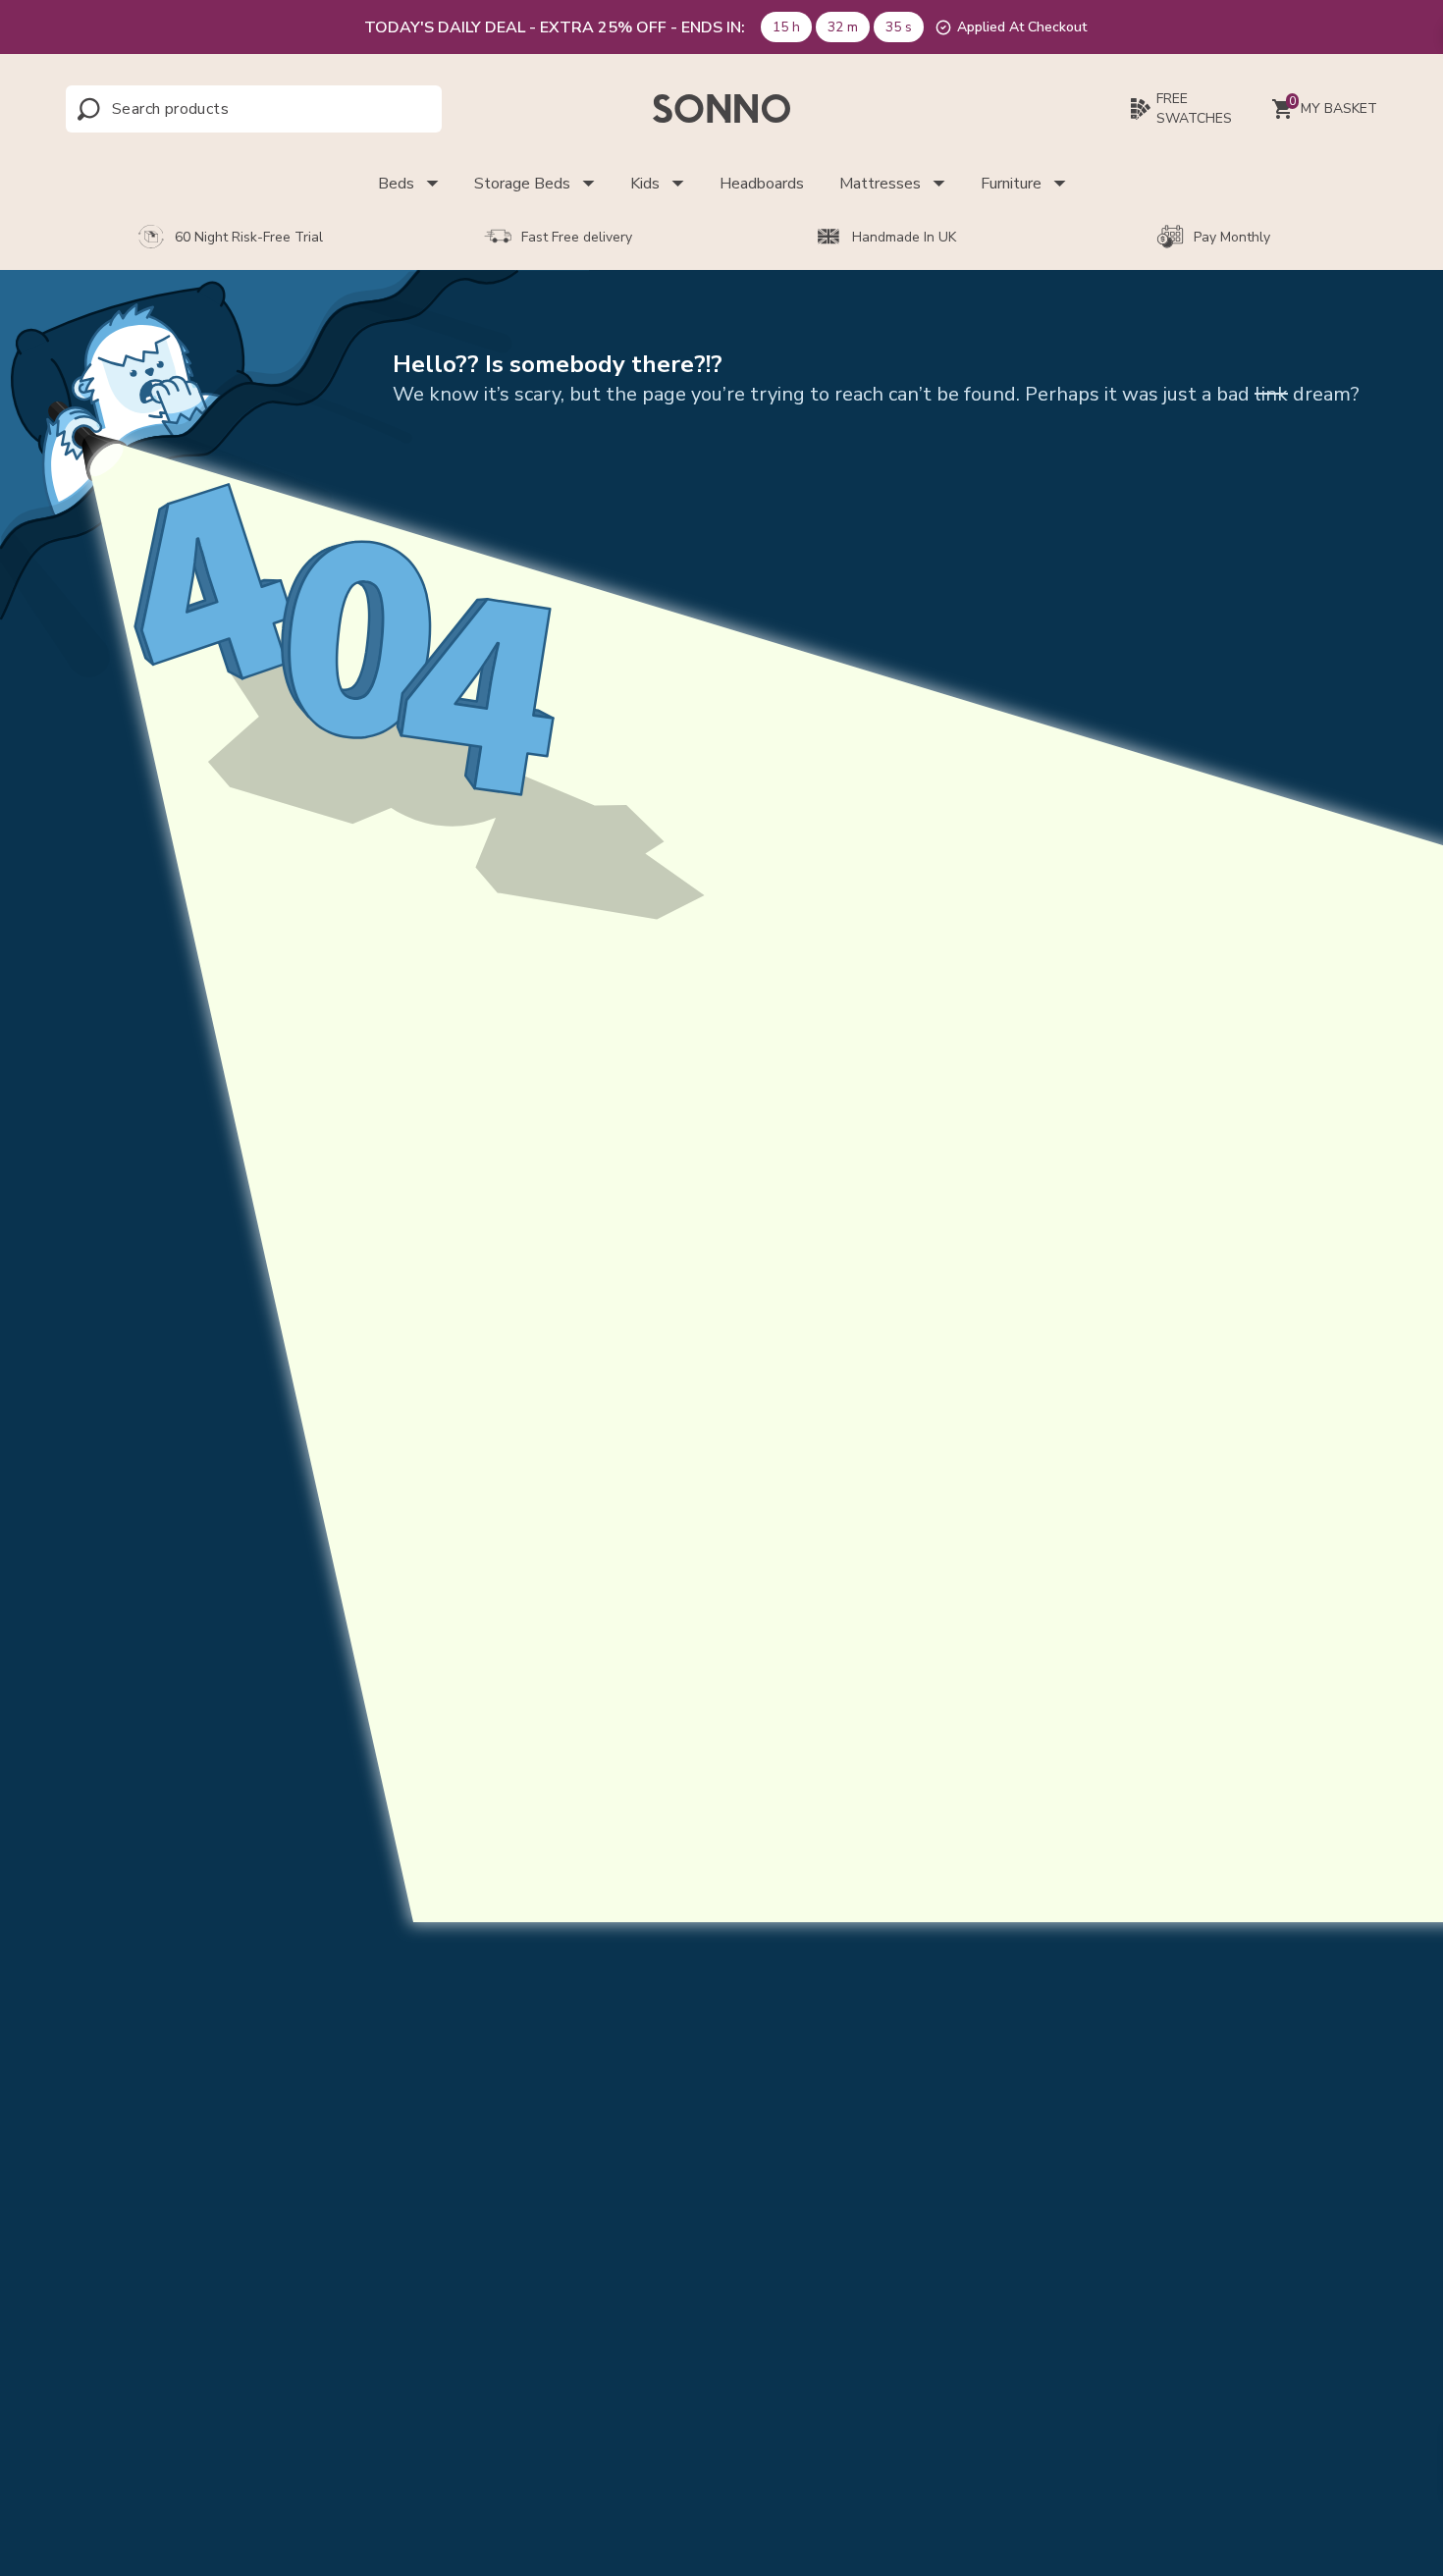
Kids (645, 184)
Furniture (1011, 184)
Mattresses (880, 184)
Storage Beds (522, 184)
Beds (396, 184)
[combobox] (199, 109)
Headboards (762, 184)
